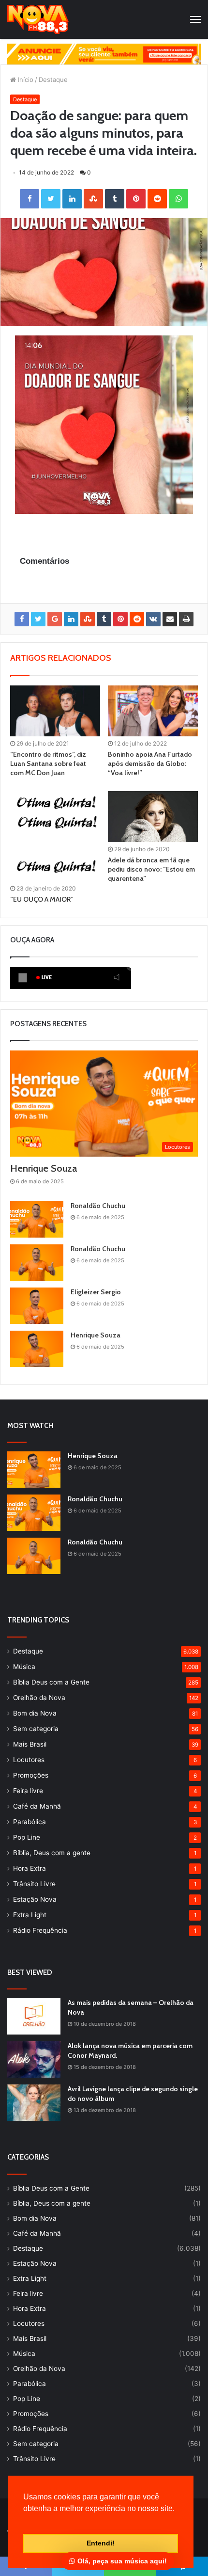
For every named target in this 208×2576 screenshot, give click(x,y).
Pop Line (27, 1837)
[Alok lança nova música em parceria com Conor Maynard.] (34, 2059)
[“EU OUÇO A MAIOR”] (55, 836)
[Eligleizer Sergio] (37, 1306)
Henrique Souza (44, 1168)
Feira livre (28, 1791)
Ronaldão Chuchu (98, 1206)
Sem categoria (36, 1729)
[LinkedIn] (72, 199)
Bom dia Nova (35, 1713)
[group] (104, 54)
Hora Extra (30, 1868)
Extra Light (30, 1915)
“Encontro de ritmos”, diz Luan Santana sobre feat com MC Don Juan (48, 763)
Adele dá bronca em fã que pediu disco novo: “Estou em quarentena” (151, 869)
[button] (25, 2521)
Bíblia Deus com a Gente (51, 1682)
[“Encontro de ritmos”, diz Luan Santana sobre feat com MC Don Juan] (55, 711)
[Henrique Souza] (37, 1349)
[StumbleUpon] (93, 199)
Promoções (31, 1775)
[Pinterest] (136, 199)
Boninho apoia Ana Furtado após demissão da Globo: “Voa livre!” (150, 763)
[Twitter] (51, 199)
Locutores (29, 1760)
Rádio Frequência (40, 1930)
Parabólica (30, 1822)
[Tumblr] (115, 199)
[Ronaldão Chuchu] (37, 1219)
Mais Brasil (30, 1744)
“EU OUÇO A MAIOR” (42, 899)
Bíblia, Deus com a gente (52, 1853)
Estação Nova (35, 1899)
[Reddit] (157, 199)
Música (24, 1667)
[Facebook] (30, 199)
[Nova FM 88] (38, 19)
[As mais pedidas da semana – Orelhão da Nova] (34, 2016)
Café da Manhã (37, 1806)
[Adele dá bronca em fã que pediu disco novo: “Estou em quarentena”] (153, 817)
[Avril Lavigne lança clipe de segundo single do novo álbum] (34, 2103)
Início (25, 80)
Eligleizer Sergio (96, 1292)
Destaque (53, 80)
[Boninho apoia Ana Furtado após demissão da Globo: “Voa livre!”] (153, 711)
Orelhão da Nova (39, 1698)
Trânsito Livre (34, 1884)
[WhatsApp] (178, 199)
